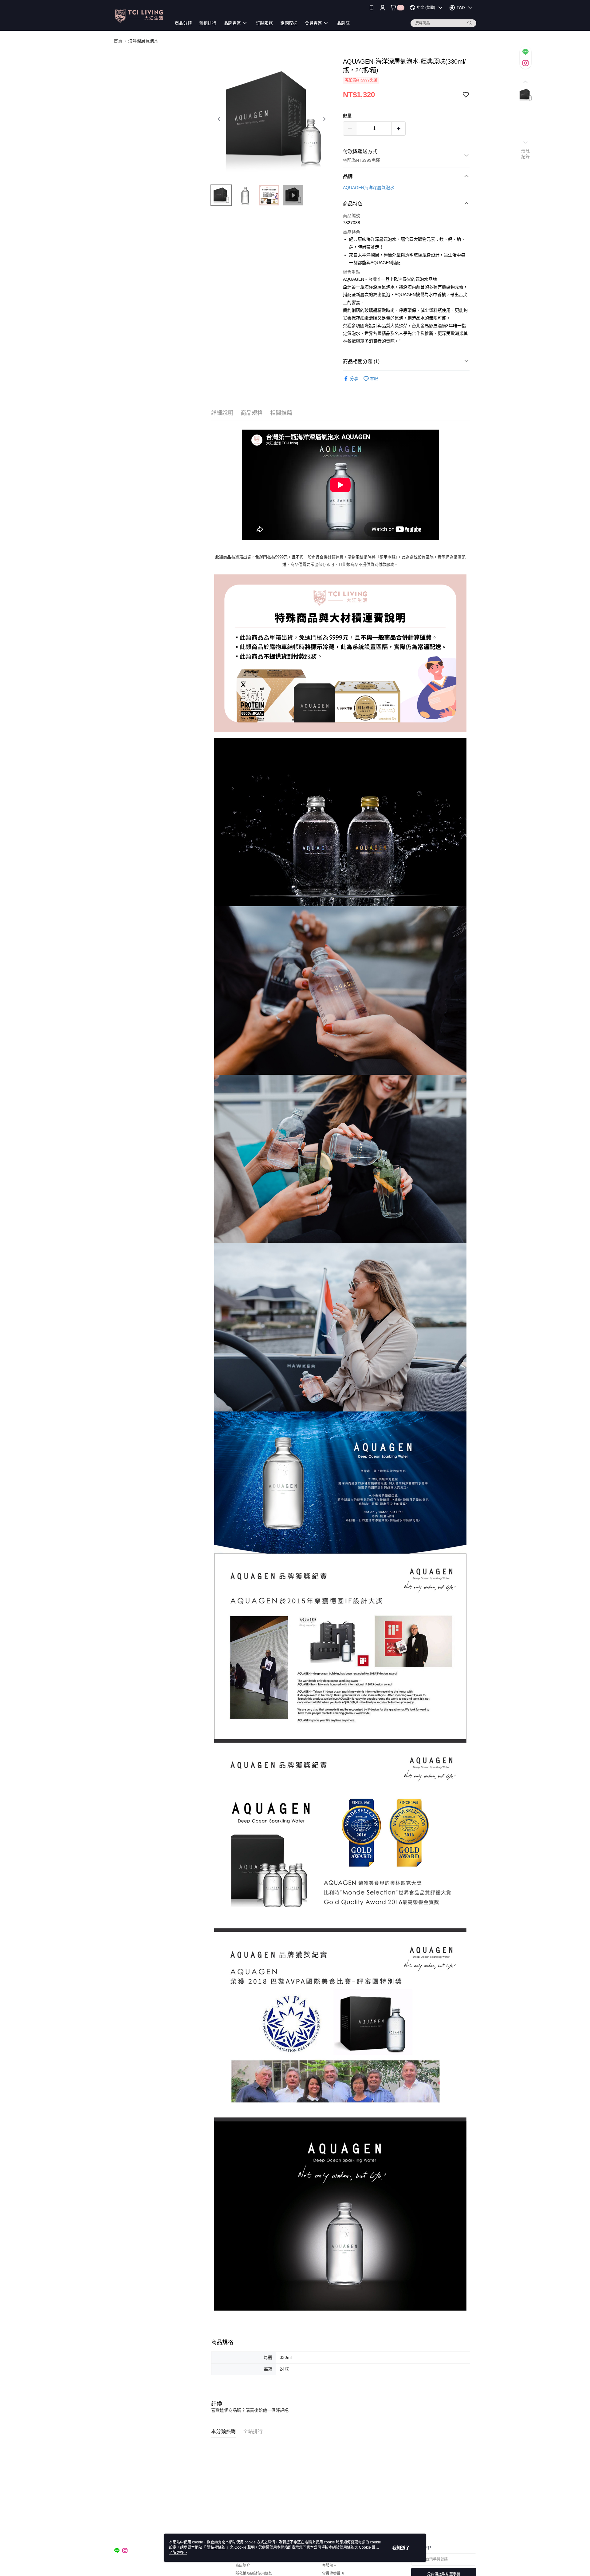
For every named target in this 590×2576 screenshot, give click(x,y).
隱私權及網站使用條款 (254, 2574)
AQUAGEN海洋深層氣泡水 (369, 188)
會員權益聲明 (333, 2574)
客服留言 (329, 2566)
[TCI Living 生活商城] (139, 16)
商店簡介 (243, 2566)
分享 (354, 379)
